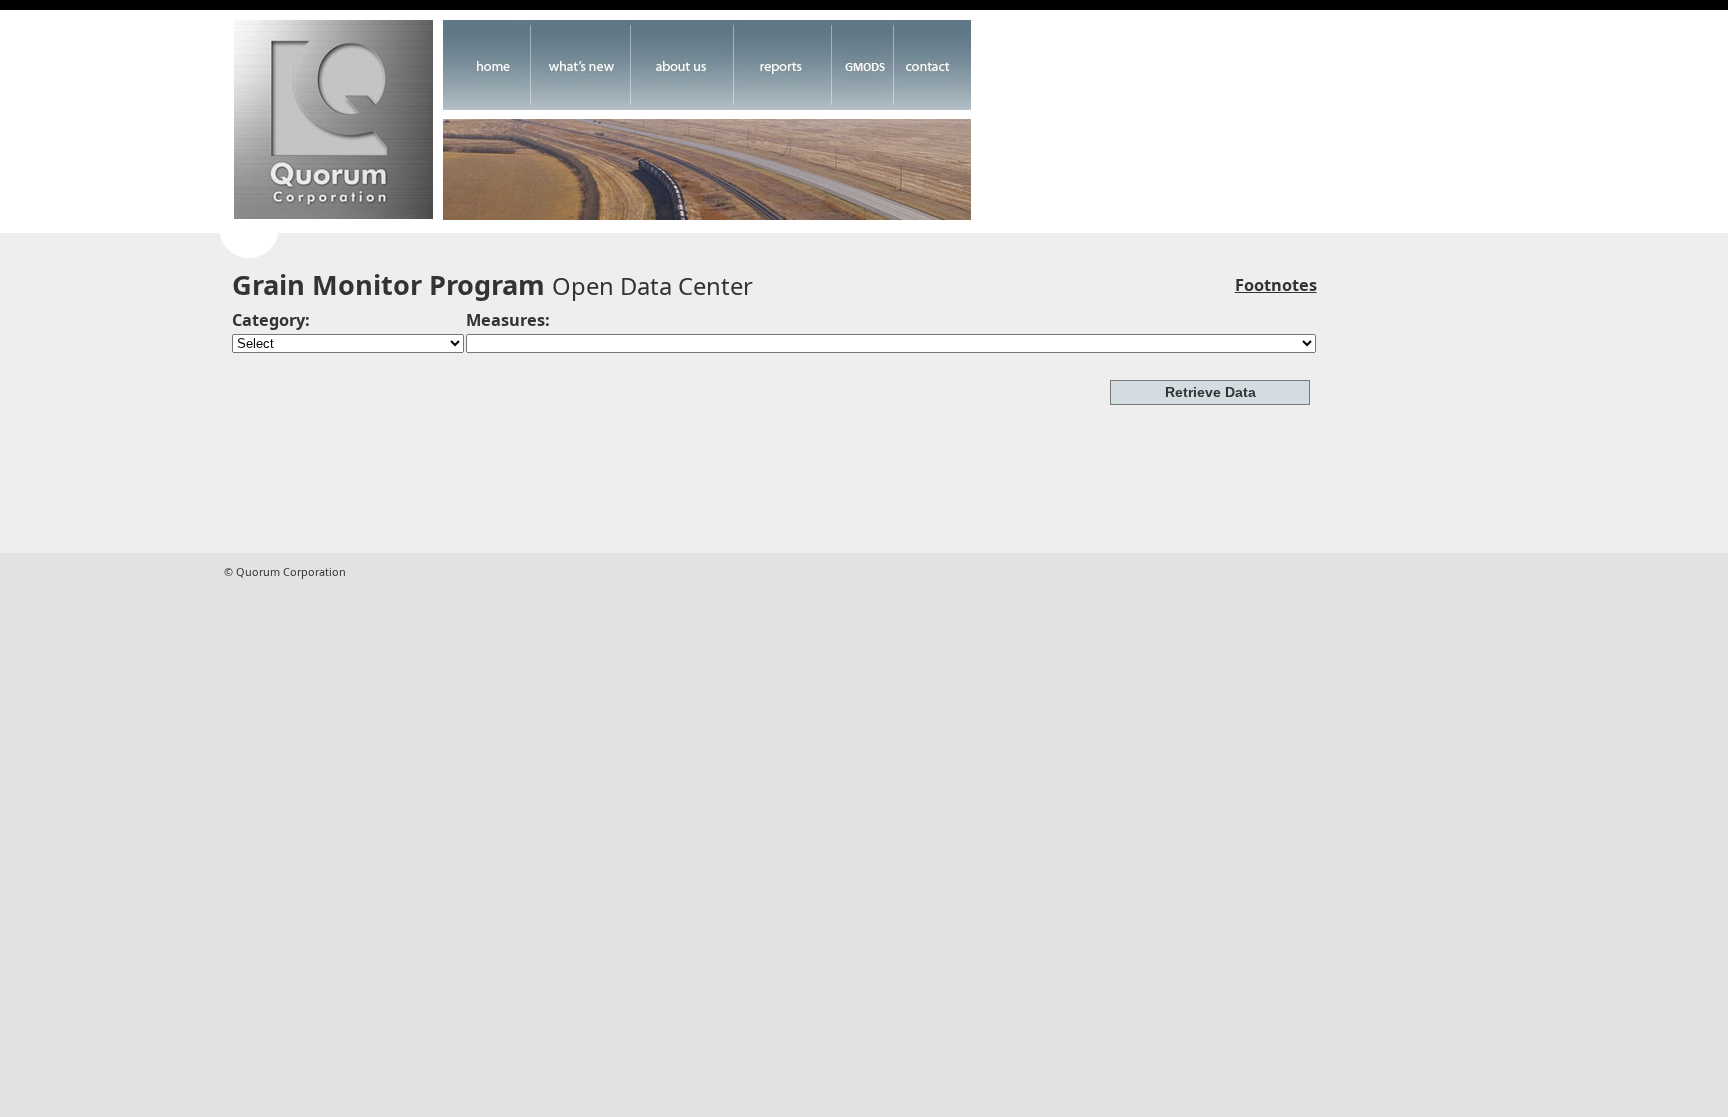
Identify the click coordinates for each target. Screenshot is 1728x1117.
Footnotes (1276, 285)
